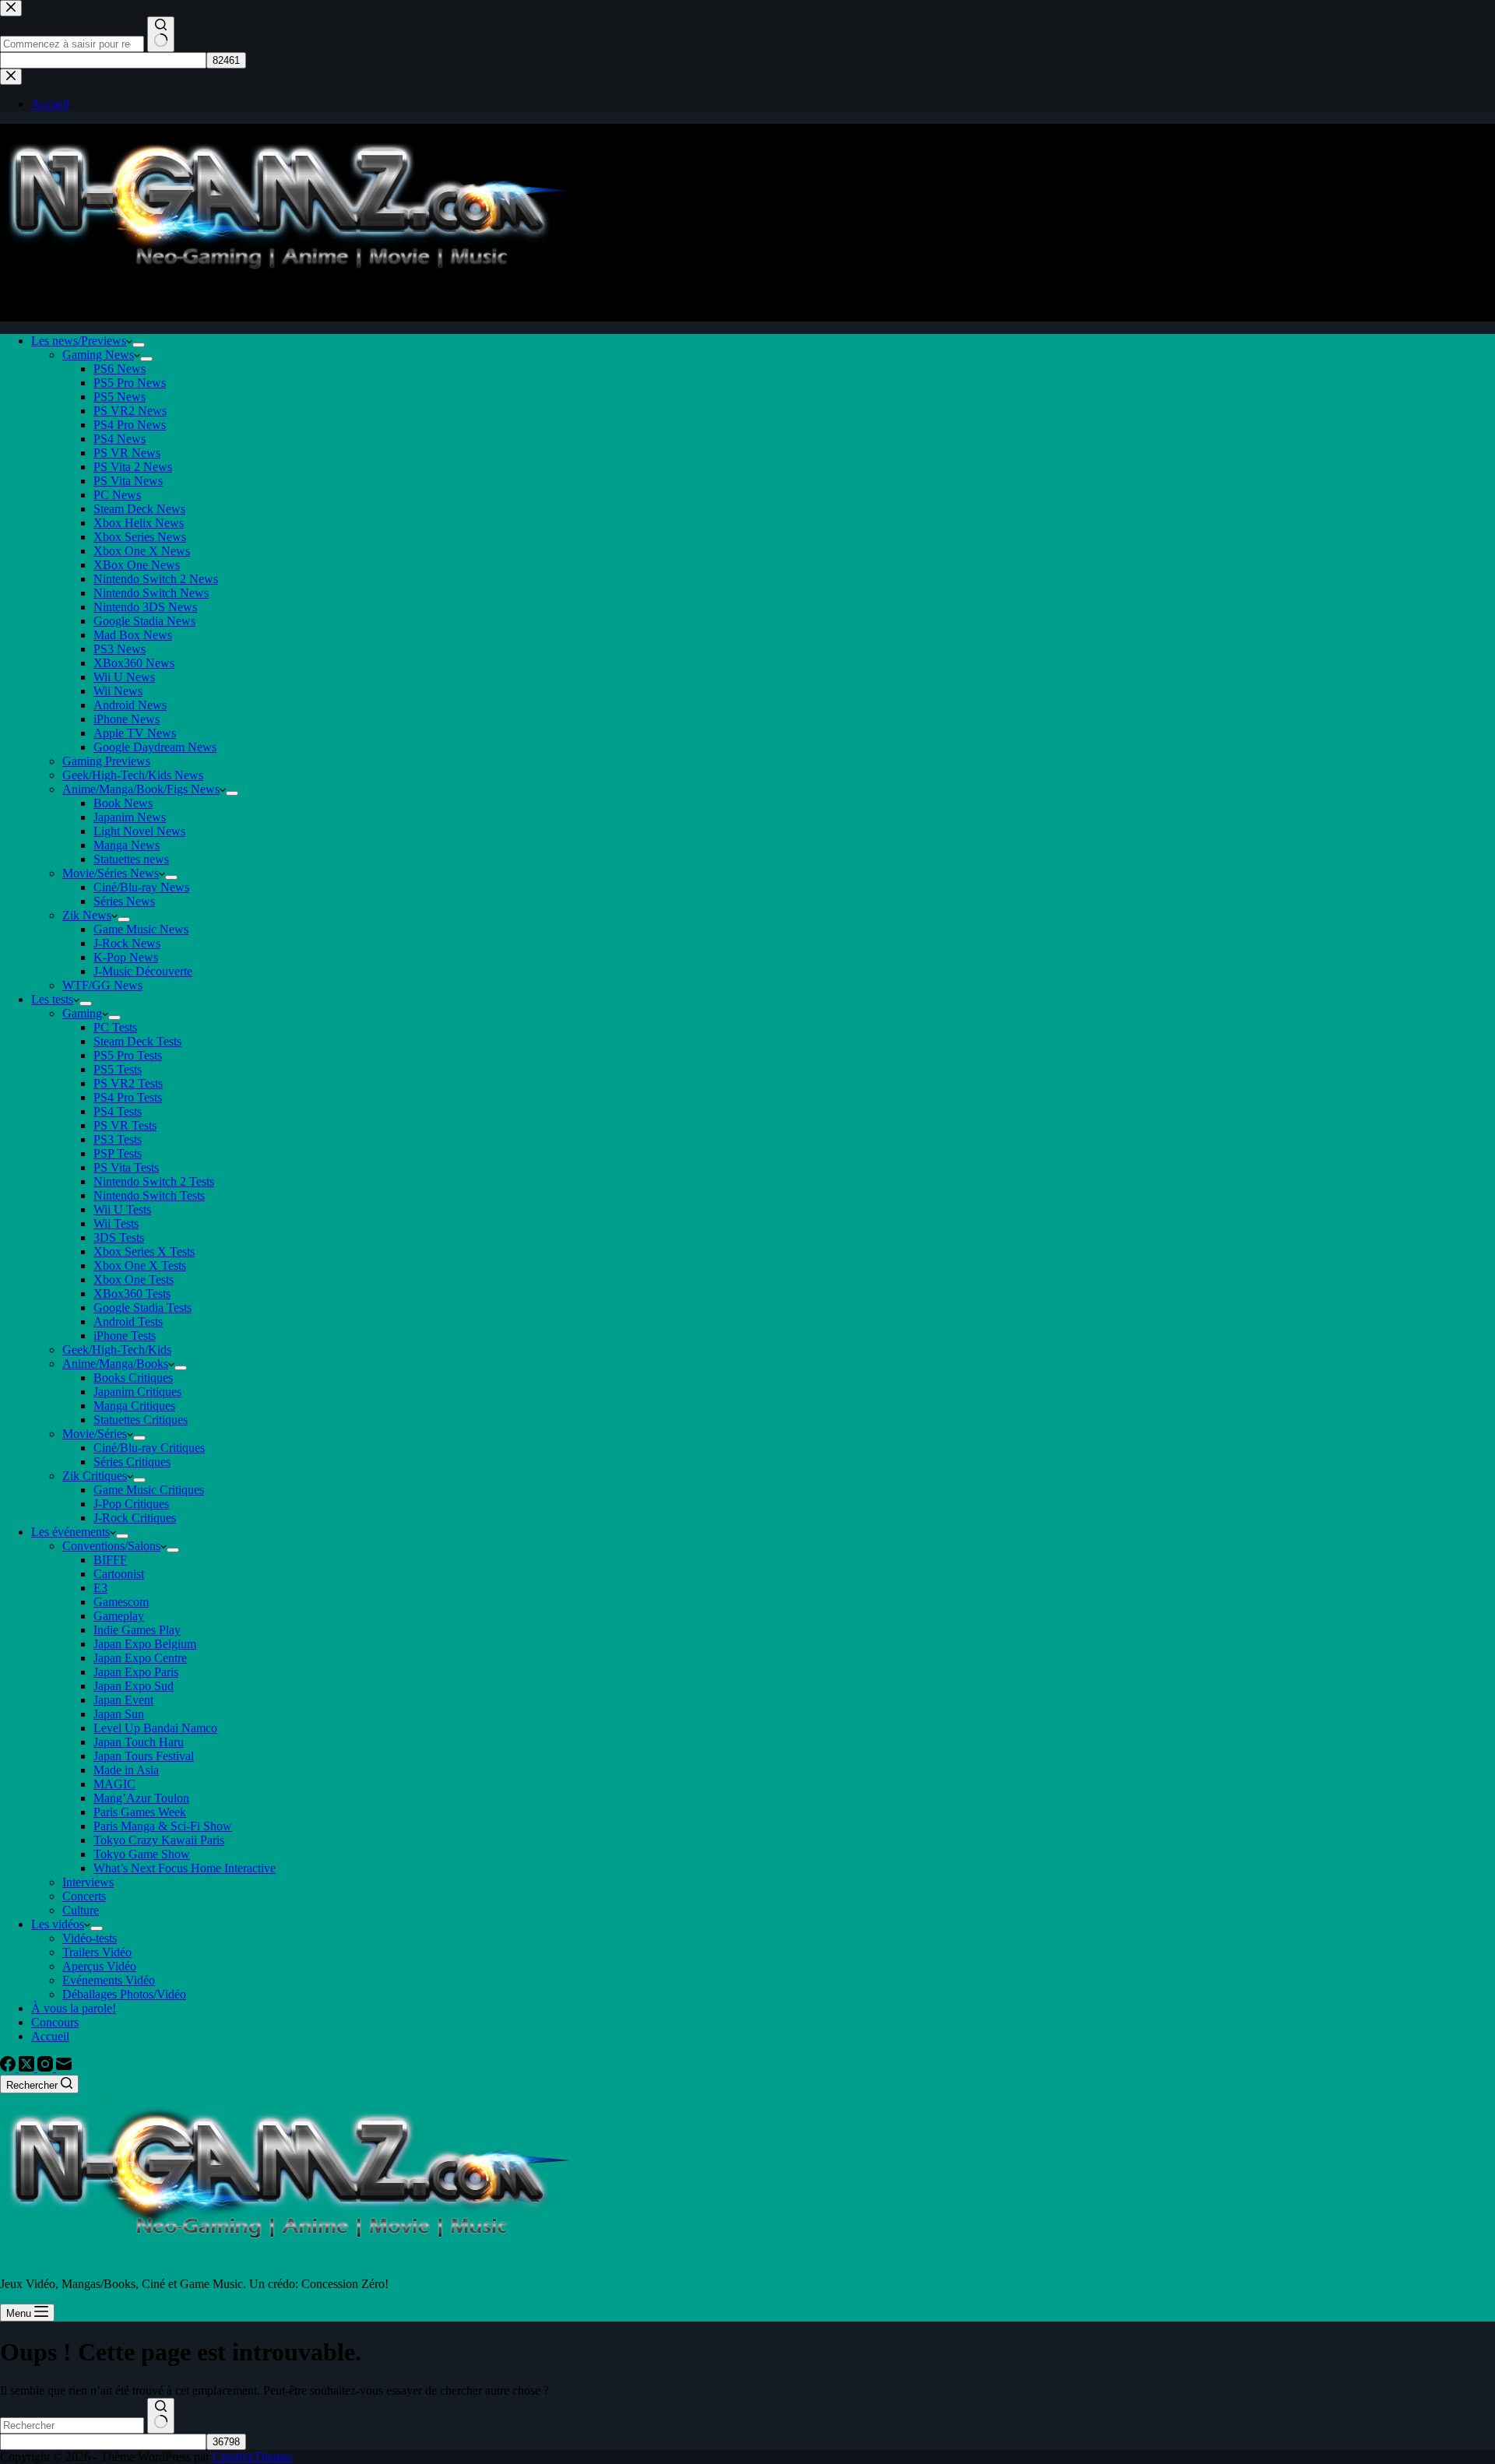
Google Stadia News (144, 621)
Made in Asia (126, 1770)
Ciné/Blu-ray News (141, 887)
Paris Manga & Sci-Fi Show (163, 1826)
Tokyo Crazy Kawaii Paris (159, 1840)
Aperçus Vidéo (99, 1966)
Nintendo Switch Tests (149, 1195)
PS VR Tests (125, 1125)
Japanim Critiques (137, 1392)
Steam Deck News (139, 509)
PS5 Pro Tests (128, 1055)
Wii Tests (116, 1223)
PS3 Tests (118, 1139)
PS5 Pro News (130, 383)
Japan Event (123, 1700)
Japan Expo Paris (136, 1672)
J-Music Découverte (143, 971)
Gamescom (121, 1602)
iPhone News (127, 719)
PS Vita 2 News (133, 467)
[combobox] (72, 2425)
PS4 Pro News (130, 425)
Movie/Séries (95, 1434)
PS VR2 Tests (128, 1083)
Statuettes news (131, 859)
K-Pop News (126, 957)
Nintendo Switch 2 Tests (154, 1181)
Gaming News (98, 355)
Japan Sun (119, 1714)
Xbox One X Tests (140, 1265)
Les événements (70, 1532)
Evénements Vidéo (109, 1980)
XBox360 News (134, 663)
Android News (130, 705)
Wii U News (124, 677)
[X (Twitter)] (28, 2067)
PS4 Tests (118, 1111)
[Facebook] (9, 2067)
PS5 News (120, 397)
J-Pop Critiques (131, 1504)
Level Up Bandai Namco (155, 1728)
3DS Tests (119, 1237)
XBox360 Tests (132, 1294)
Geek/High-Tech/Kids (117, 1350)
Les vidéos (58, 1924)
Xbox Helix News (139, 523)
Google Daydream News (155, 747)
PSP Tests (118, 1153)
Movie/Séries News (111, 873)
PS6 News (120, 369)
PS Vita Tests (126, 1167)
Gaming (82, 1013)
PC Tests (115, 1027)
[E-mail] (64, 2067)
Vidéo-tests (90, 1938)
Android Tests (128, 1322)
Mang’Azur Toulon (141, 1798)
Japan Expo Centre (140, 1658)
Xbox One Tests (134, 1279)
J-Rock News (127, 943)
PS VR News (127, 453)
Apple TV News (135, 733)
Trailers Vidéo (97, 1952)
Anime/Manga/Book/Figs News (141, 789)
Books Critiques (133, 1378)
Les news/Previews (79, 341)
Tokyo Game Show (142, 1854)
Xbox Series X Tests (144, 1251)
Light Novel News (139, 831)
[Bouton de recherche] (161, 2416)
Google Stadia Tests (142, 1308)
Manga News (127, 845)
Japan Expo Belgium (145, 1644)
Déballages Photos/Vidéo (124, 1994)
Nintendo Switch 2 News (156, 579)
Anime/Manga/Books (115, 1364)
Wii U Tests (122, 1209)
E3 (100, 1588)
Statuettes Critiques (141, 1420)
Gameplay (119, 1616)
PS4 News (120, 439)
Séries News (124, 901)
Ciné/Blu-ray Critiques (149, 1448)
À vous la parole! (74, 2008)
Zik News (87, 915)
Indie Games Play (137, 1630)
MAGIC (114, 1784)
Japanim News (130, 817)
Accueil (50, 2036)
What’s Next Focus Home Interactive (185, 1868)
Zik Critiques (95, 1476)
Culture (81, 1910)
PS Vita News (128, 481)
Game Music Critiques (149, 1490)
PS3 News (120, 649)
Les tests (52, 999)
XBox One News (137, 565)
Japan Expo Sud (134, 1686)
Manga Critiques (134, 1406)
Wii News (118, 691)
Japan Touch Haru (139, 1742)
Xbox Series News (140, 537)
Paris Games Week (140, 1812)
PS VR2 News (130, 411)
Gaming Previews (106, 761)
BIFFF (110, 1560)
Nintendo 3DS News (145, 607)
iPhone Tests (125, 1336)
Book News (123, 803)
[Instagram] (47, 2067)
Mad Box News (133, 635)
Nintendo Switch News (151, 593)
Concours (55, 2022)
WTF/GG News (102, 985)
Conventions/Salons (111, 1546)
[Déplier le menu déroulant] (139, 345)
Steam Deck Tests (137, 1041)
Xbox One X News (142, 551)
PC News (117, 495)
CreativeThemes (253, 2457)
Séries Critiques (132, 1462)
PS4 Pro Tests (128, 1097)
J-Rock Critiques (135, 1518)
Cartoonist (119, 1574)
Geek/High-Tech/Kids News (133, 775)
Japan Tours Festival (144, 1756)
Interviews (88, 1882)
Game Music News (141, 929)
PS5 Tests (118, 1069)
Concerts (84, 1896)
